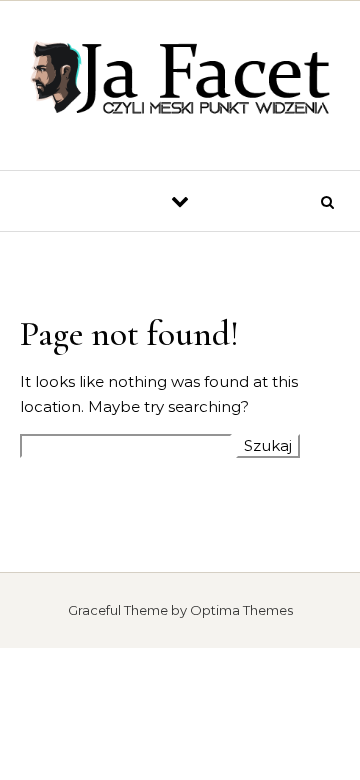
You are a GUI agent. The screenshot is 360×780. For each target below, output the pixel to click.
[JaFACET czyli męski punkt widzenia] (180, 78)
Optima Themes (241, 610)
